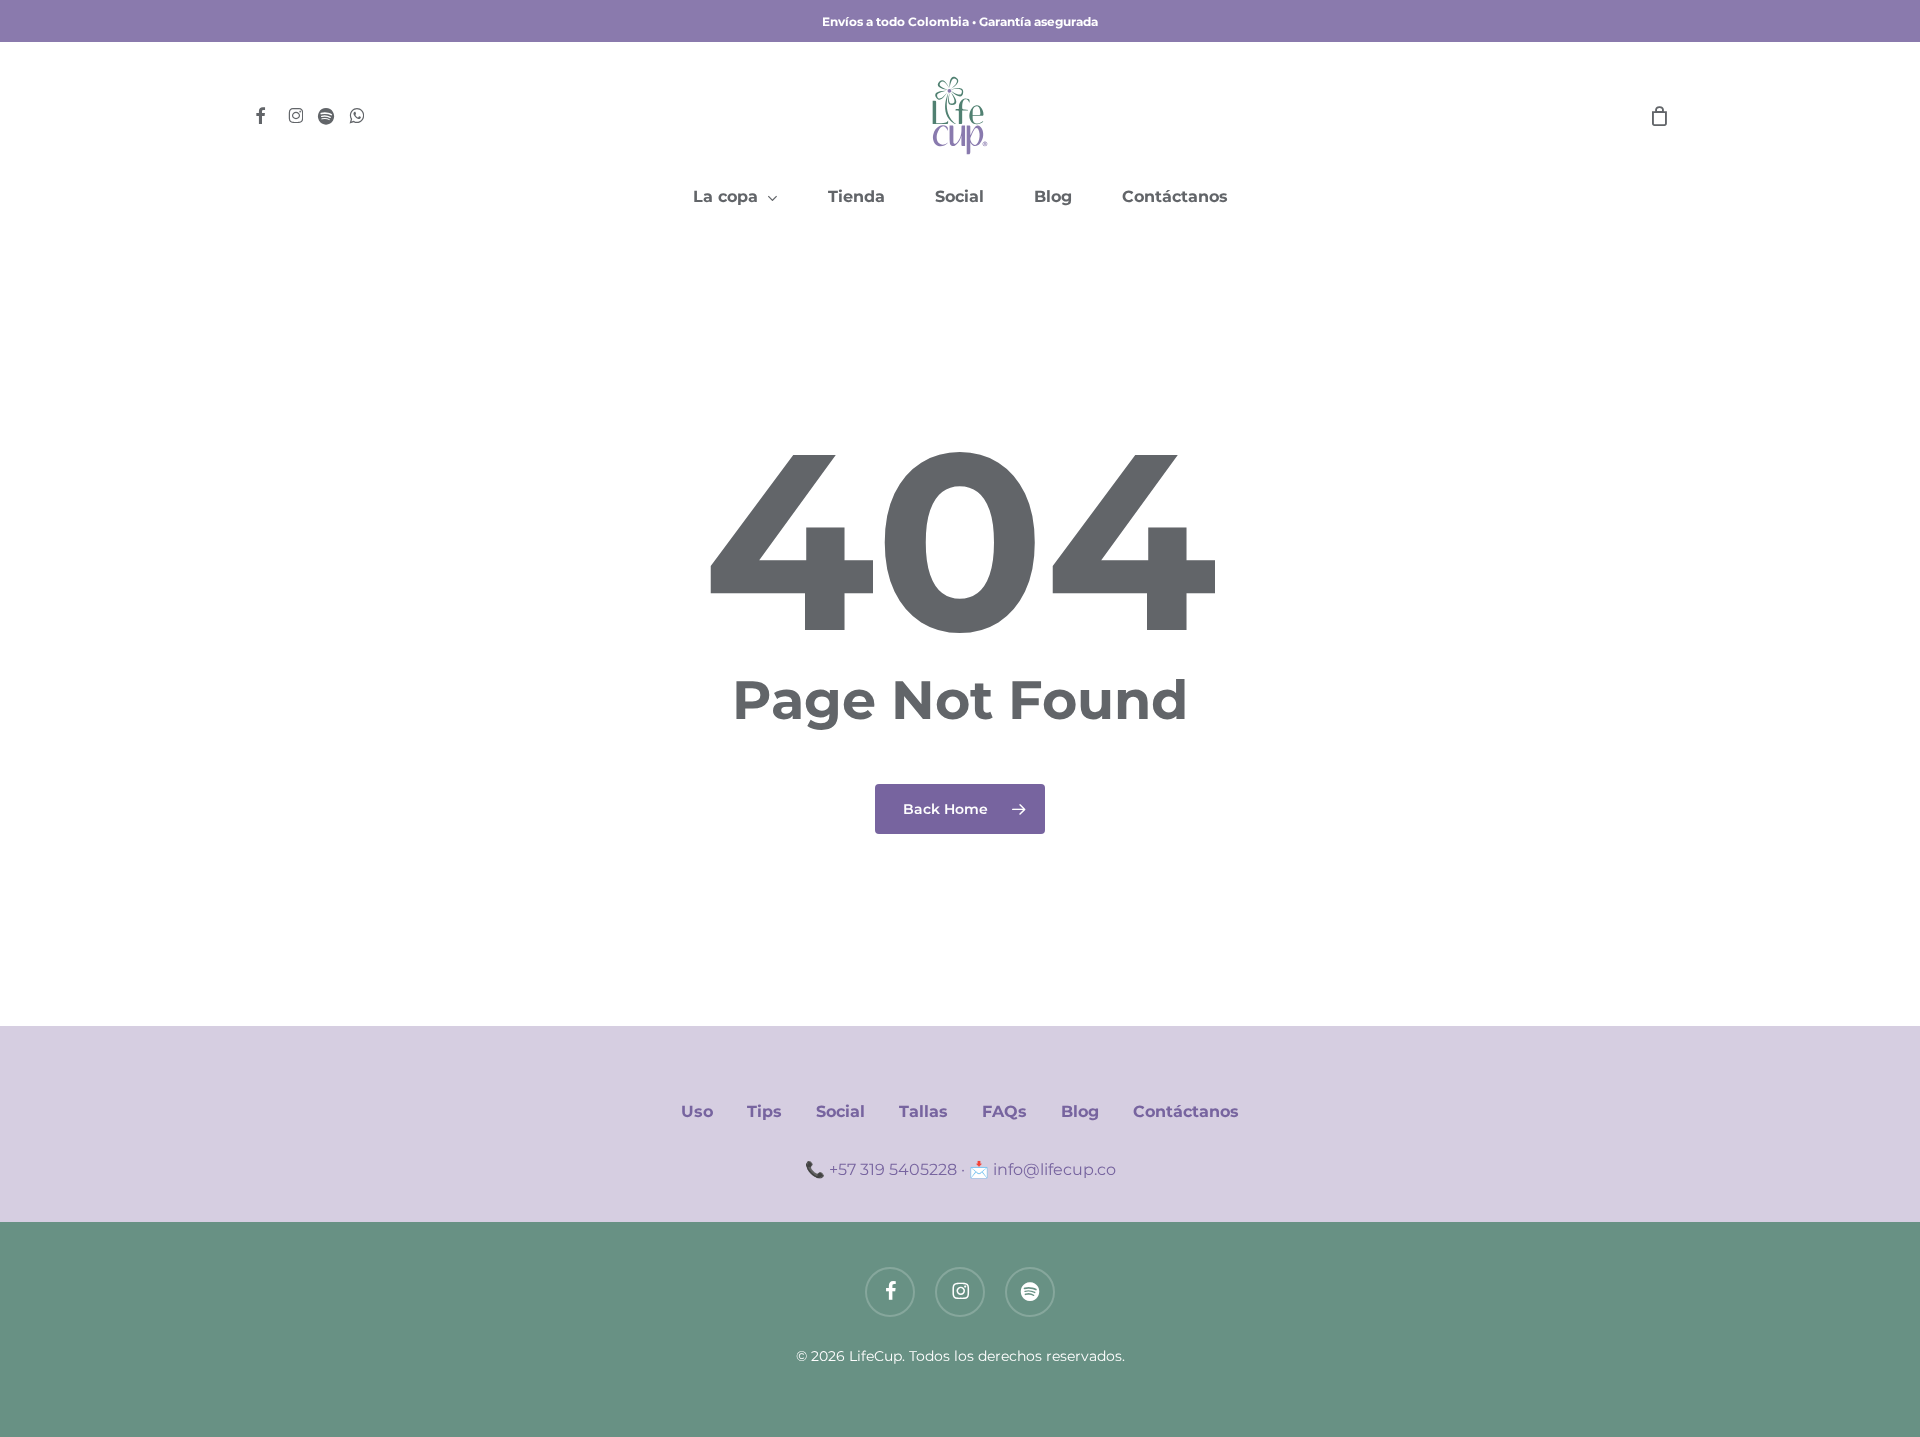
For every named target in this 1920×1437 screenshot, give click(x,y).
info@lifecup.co (1054, 1169)
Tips (764, 1111)
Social (840, 1111)
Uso (697, 1111)
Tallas (923, 1111)
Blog (1080, 1111)
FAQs (1004, 1111)
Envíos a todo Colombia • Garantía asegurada (960, 21)
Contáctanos (1186, 1111)
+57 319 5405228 (893, 1169)
